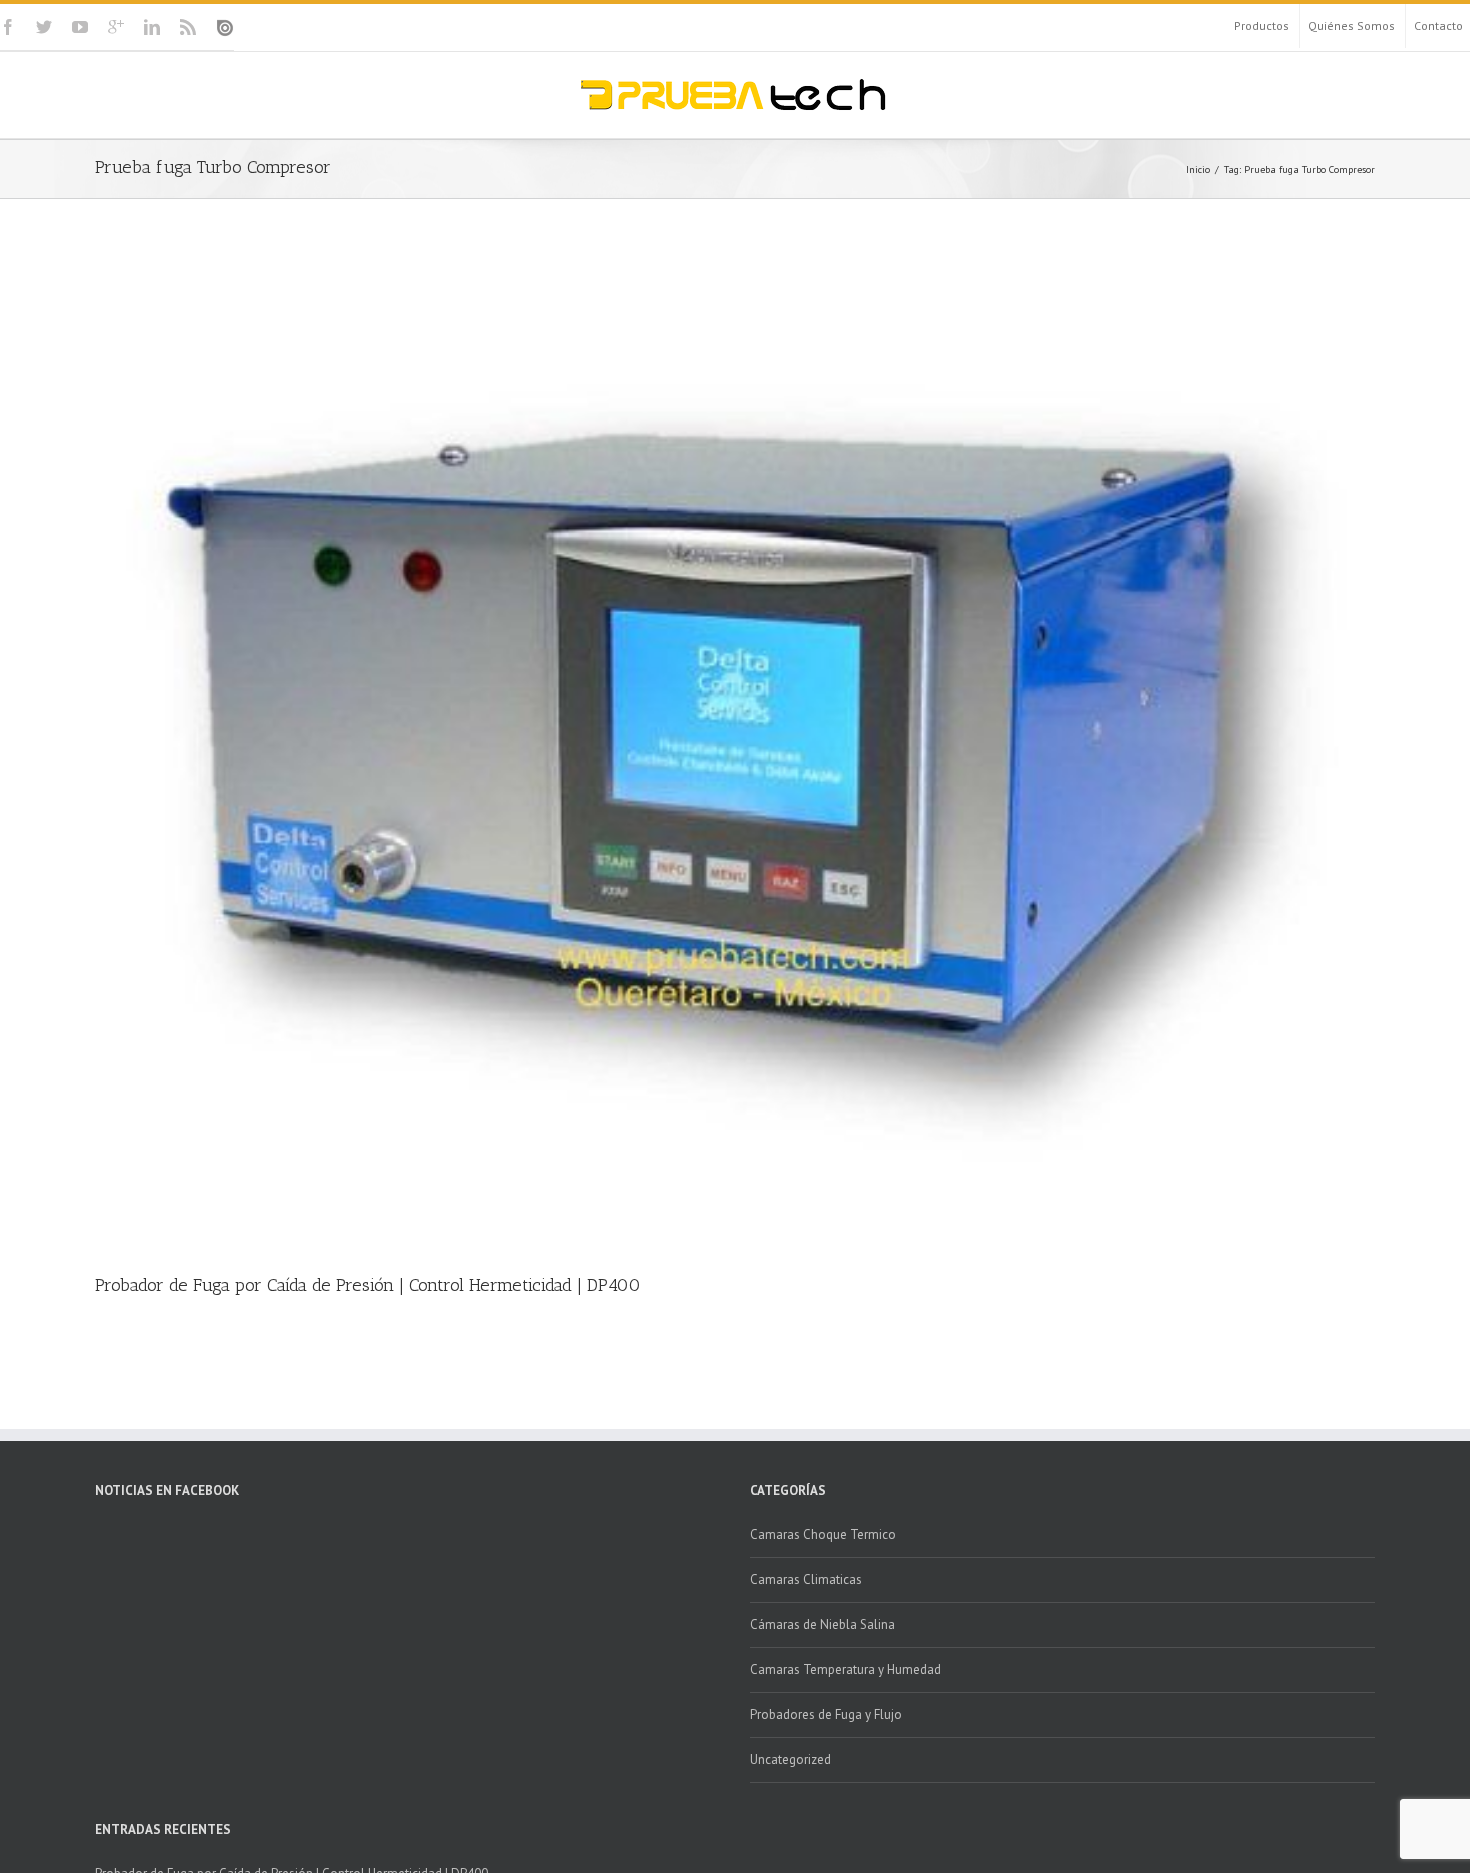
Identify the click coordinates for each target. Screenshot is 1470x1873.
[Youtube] (80, 27)
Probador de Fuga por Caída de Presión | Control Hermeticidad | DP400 (368, 1285)
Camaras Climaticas (806, 1579)
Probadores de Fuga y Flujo (826, 1714)
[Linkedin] (152, 27)
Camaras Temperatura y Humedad (845, 1669)
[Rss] (188, 27)
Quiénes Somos (1351, 25)
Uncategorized (790, 1759)
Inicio (1198, 169)
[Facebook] (8, 27)
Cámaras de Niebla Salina (822, 1624)
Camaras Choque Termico (823, 1534)
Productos (1261, 25)
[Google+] (116, 27)
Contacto (1438, 25)
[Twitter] (44, 27)
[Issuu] (225, 28)
